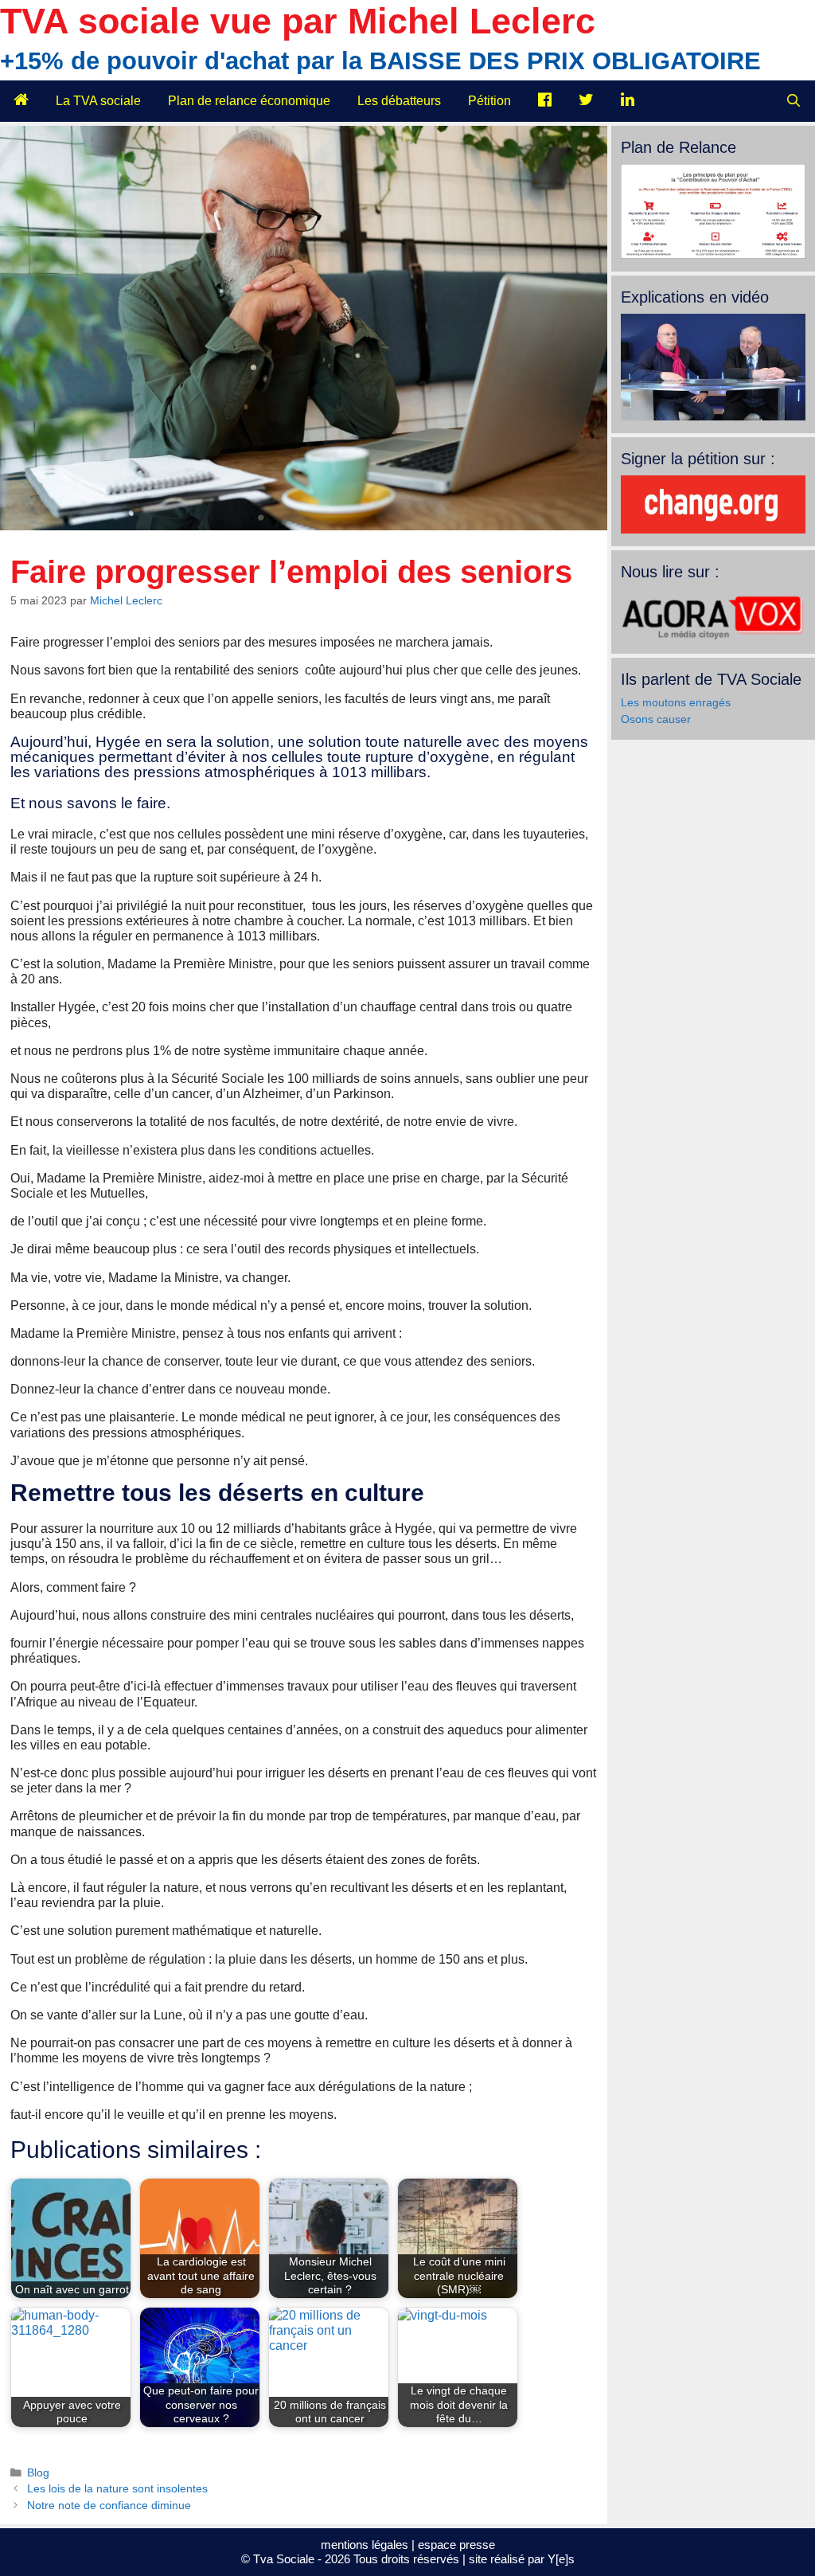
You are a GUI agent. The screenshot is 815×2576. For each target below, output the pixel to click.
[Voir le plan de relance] (713, 255)
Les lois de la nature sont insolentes (117, 2489)
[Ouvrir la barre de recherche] (793, 101)
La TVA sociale (98, 101)
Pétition (489, 101)
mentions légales (365, 2545)
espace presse (456, 2545)
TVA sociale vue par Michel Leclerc (298, 21)
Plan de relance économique (249, 101)
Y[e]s (561, 2559)
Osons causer (656, 719)
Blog (38, 2473)
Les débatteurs (399, 101)
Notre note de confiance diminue (109, 2506)
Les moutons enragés (676, 702)
